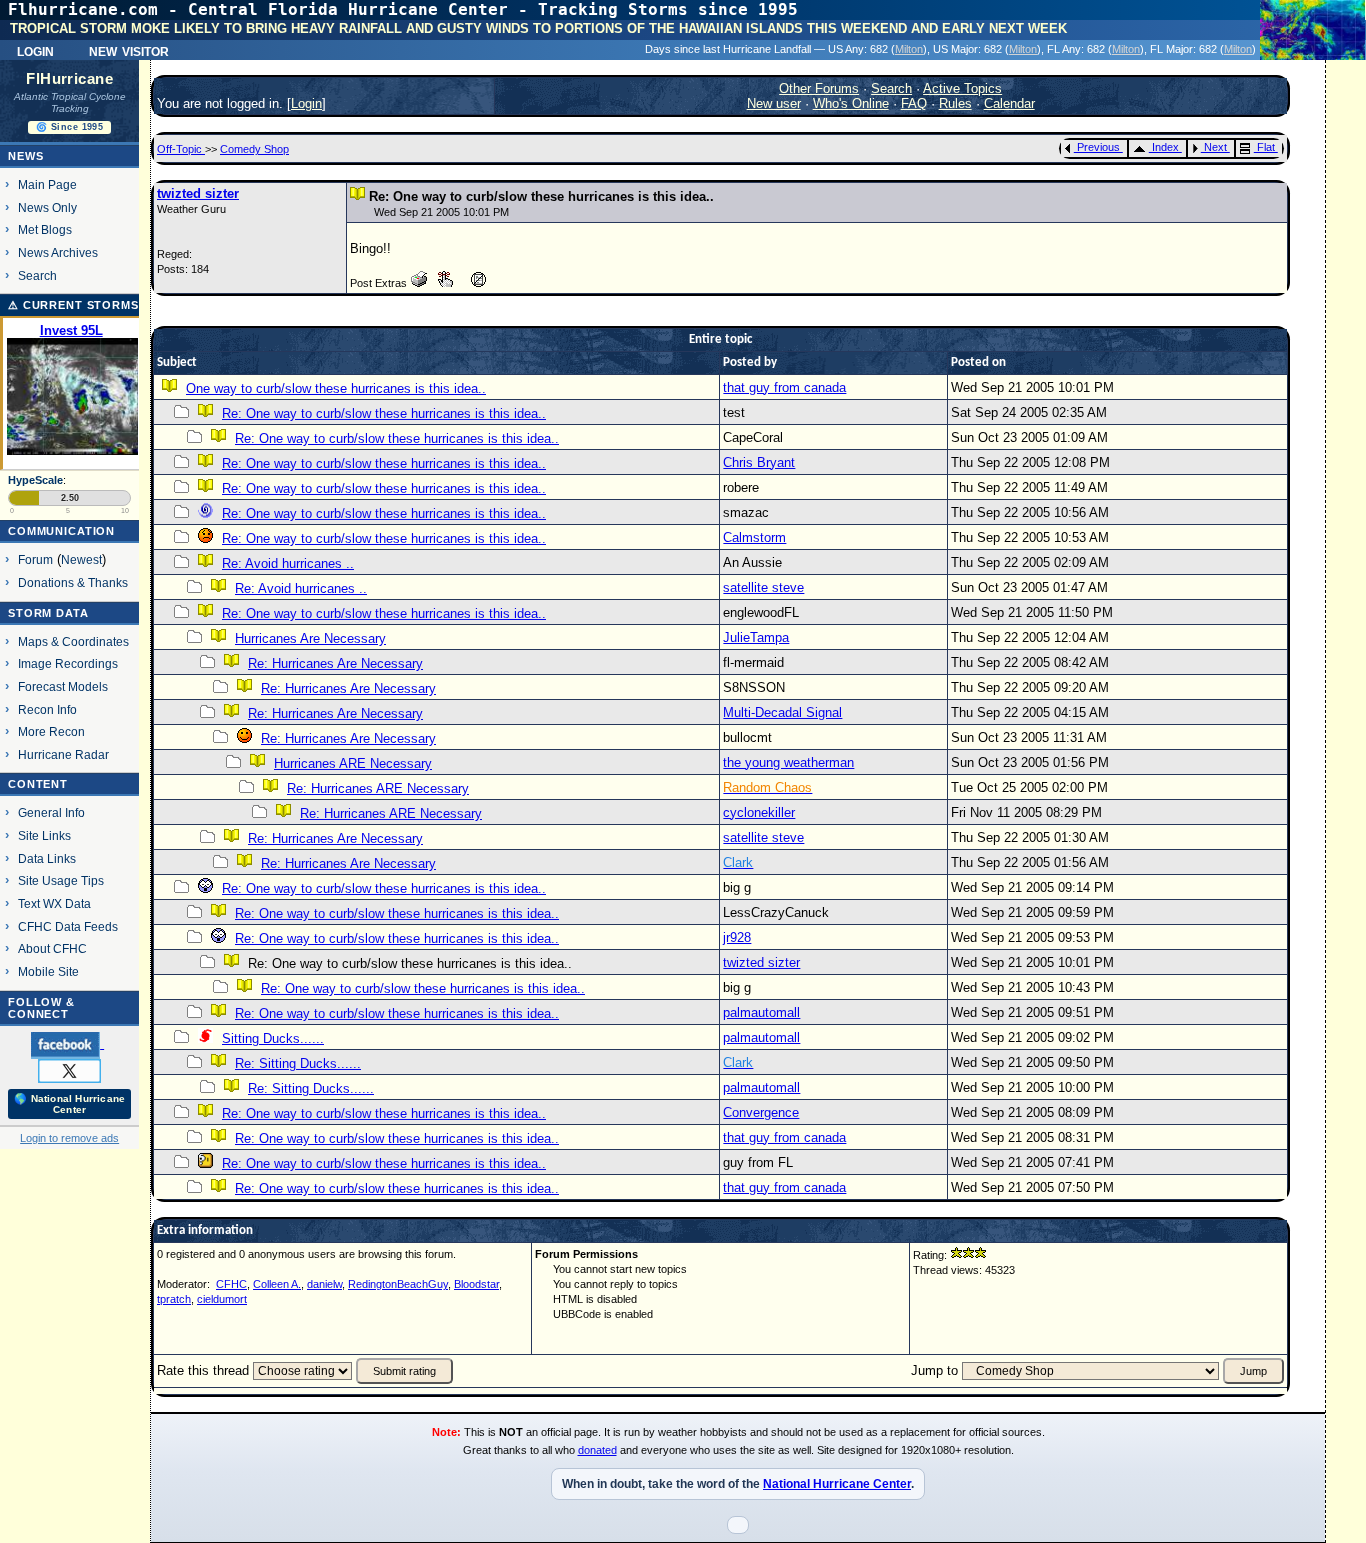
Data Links (47, 858)
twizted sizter (198, 193)
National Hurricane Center (837, 1484)
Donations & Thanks (73, 582)
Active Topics (962, 88)
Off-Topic (181, 149)
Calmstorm (754, 537)
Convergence (761, 1112)
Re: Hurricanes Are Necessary (335, 663)
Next (1215, 147)
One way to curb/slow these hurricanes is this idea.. (336, 388)
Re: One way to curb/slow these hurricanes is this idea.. (384, 413)
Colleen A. (277, 1284)
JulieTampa (756, 637)
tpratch (174, 1299)
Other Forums (819, 88)
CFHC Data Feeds (68, 926)
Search (37, 275)
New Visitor (129, 50)
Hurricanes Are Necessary (310, 638)
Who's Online (851, 103)
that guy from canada (784, 387)
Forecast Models (63, 686)
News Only (47, 207)
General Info (51, 812)
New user (774, 103)
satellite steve (763, 587)
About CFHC (52, 948)
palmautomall (761, 1012)
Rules (955, 103)
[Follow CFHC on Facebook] (67, 1044)
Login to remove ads (69, 1138)
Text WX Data (54, 903)
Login (35, 50)
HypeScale (35, 480)
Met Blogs (45, 229)
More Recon (51, 731)
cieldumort (222, 1299)
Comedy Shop (254, 149)
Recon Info (47, 709)
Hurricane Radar (63, 754)
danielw (324, 1284)
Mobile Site (48, 971)
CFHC (231, 1284)
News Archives (58, 252)
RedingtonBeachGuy (398, 1284)
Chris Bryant (759, 462)
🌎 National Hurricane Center (69, 1104)
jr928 (737, 937)
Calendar (1009, 103)
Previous (1098, 147)
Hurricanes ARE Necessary (353, 763)
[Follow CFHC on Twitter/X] (69, 1070)
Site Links (44, 835)
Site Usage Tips (61, 880)
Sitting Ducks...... (273, 1038)
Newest (81, 559)
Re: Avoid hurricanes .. (288, 563)
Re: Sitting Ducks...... (298, 1063)
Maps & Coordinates (73, 641)
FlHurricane (69, 79)
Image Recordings (68, 663)
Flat (1266, 147)
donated (597, 1450)
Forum (35, 559)
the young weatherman (788, 762)
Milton (909, 49)
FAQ (914, 103)
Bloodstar (476, 1284)
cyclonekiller (759, 812)
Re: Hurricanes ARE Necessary (378, 788)
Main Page (47, 184)
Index (1165, 147)
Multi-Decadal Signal (782, 712)
